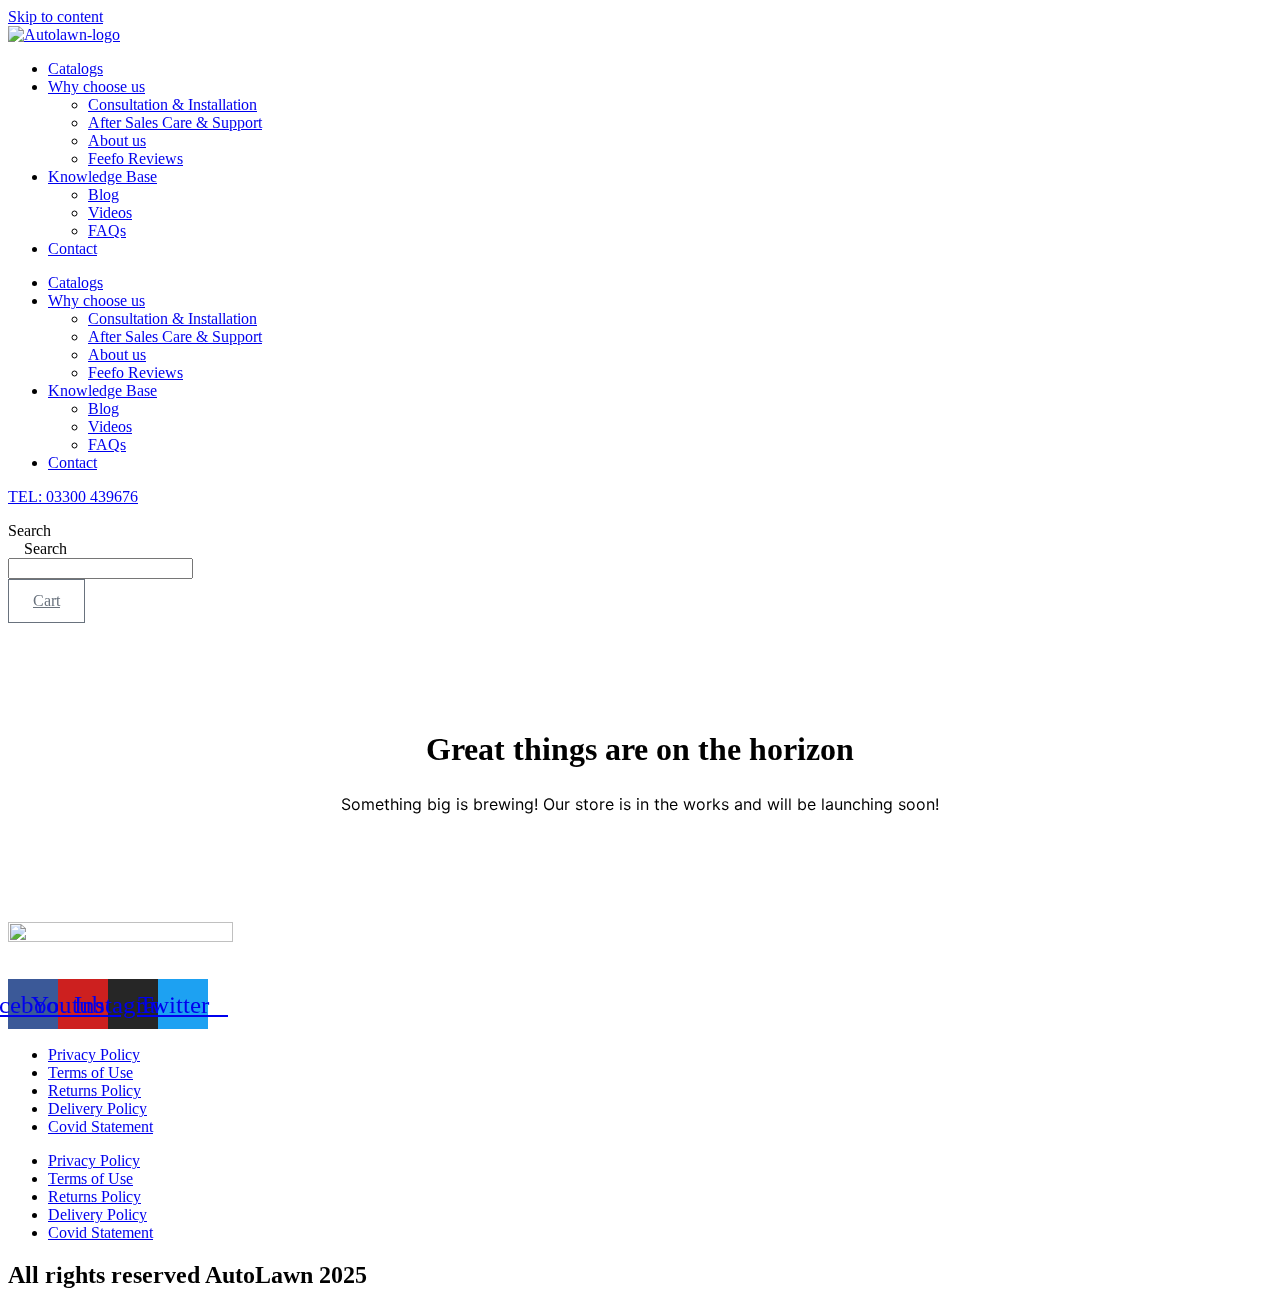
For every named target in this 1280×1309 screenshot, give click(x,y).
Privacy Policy (94, 1054)
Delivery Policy (97, 1108)
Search (29, 530)
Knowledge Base (102, 176)
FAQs (107, 230)
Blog (103, 194)
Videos (110, 212)
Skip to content (55, 16)
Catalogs (75, 68)
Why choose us (96, 86)
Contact (72, 248)
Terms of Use (90, 1072)
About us (117, 140)
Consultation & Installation (172, 104)
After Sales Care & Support (175, 122)
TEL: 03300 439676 (73, 496)
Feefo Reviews (135, 158)
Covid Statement (100, 1126)
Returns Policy (94, 1090)
